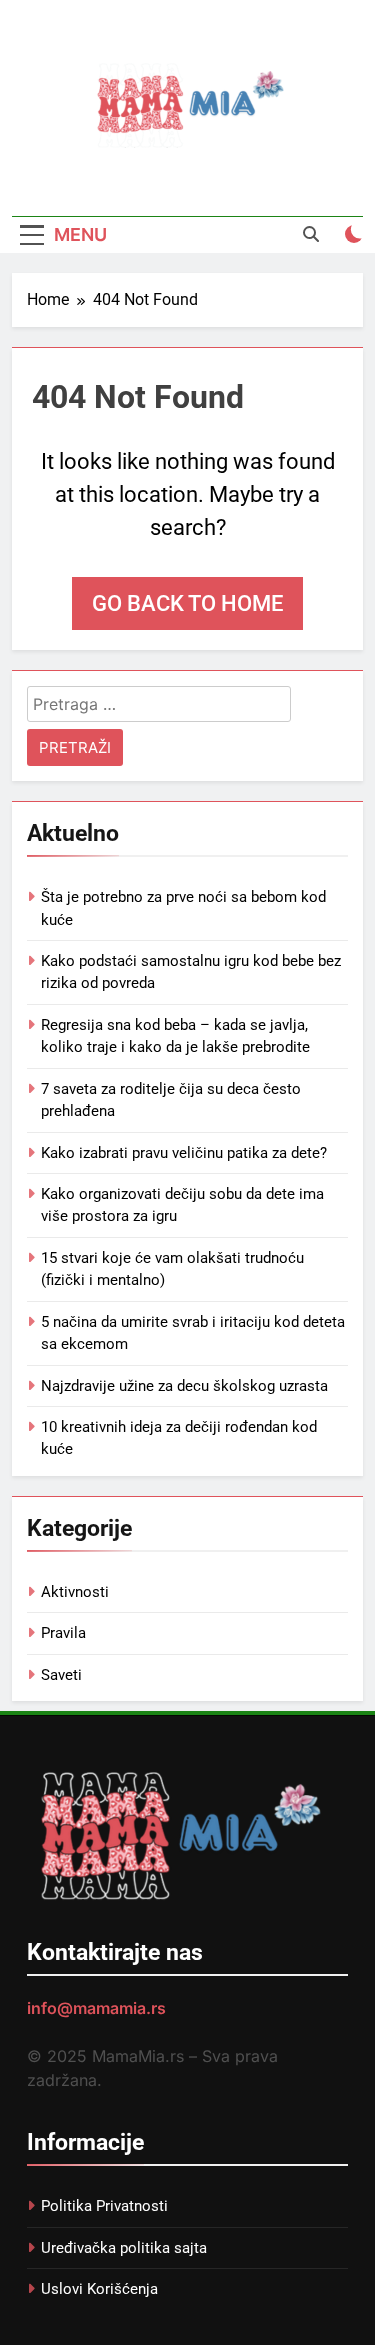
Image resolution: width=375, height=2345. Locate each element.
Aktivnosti (75, 1592)
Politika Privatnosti (104, 2206)
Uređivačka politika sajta (124, 2248)
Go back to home (187, 603)
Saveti (61, 1675)
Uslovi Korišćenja (99, 2289)
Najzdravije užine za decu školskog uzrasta (184, 1386)
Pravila (63, 1633)
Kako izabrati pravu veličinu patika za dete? (184, 1153)
